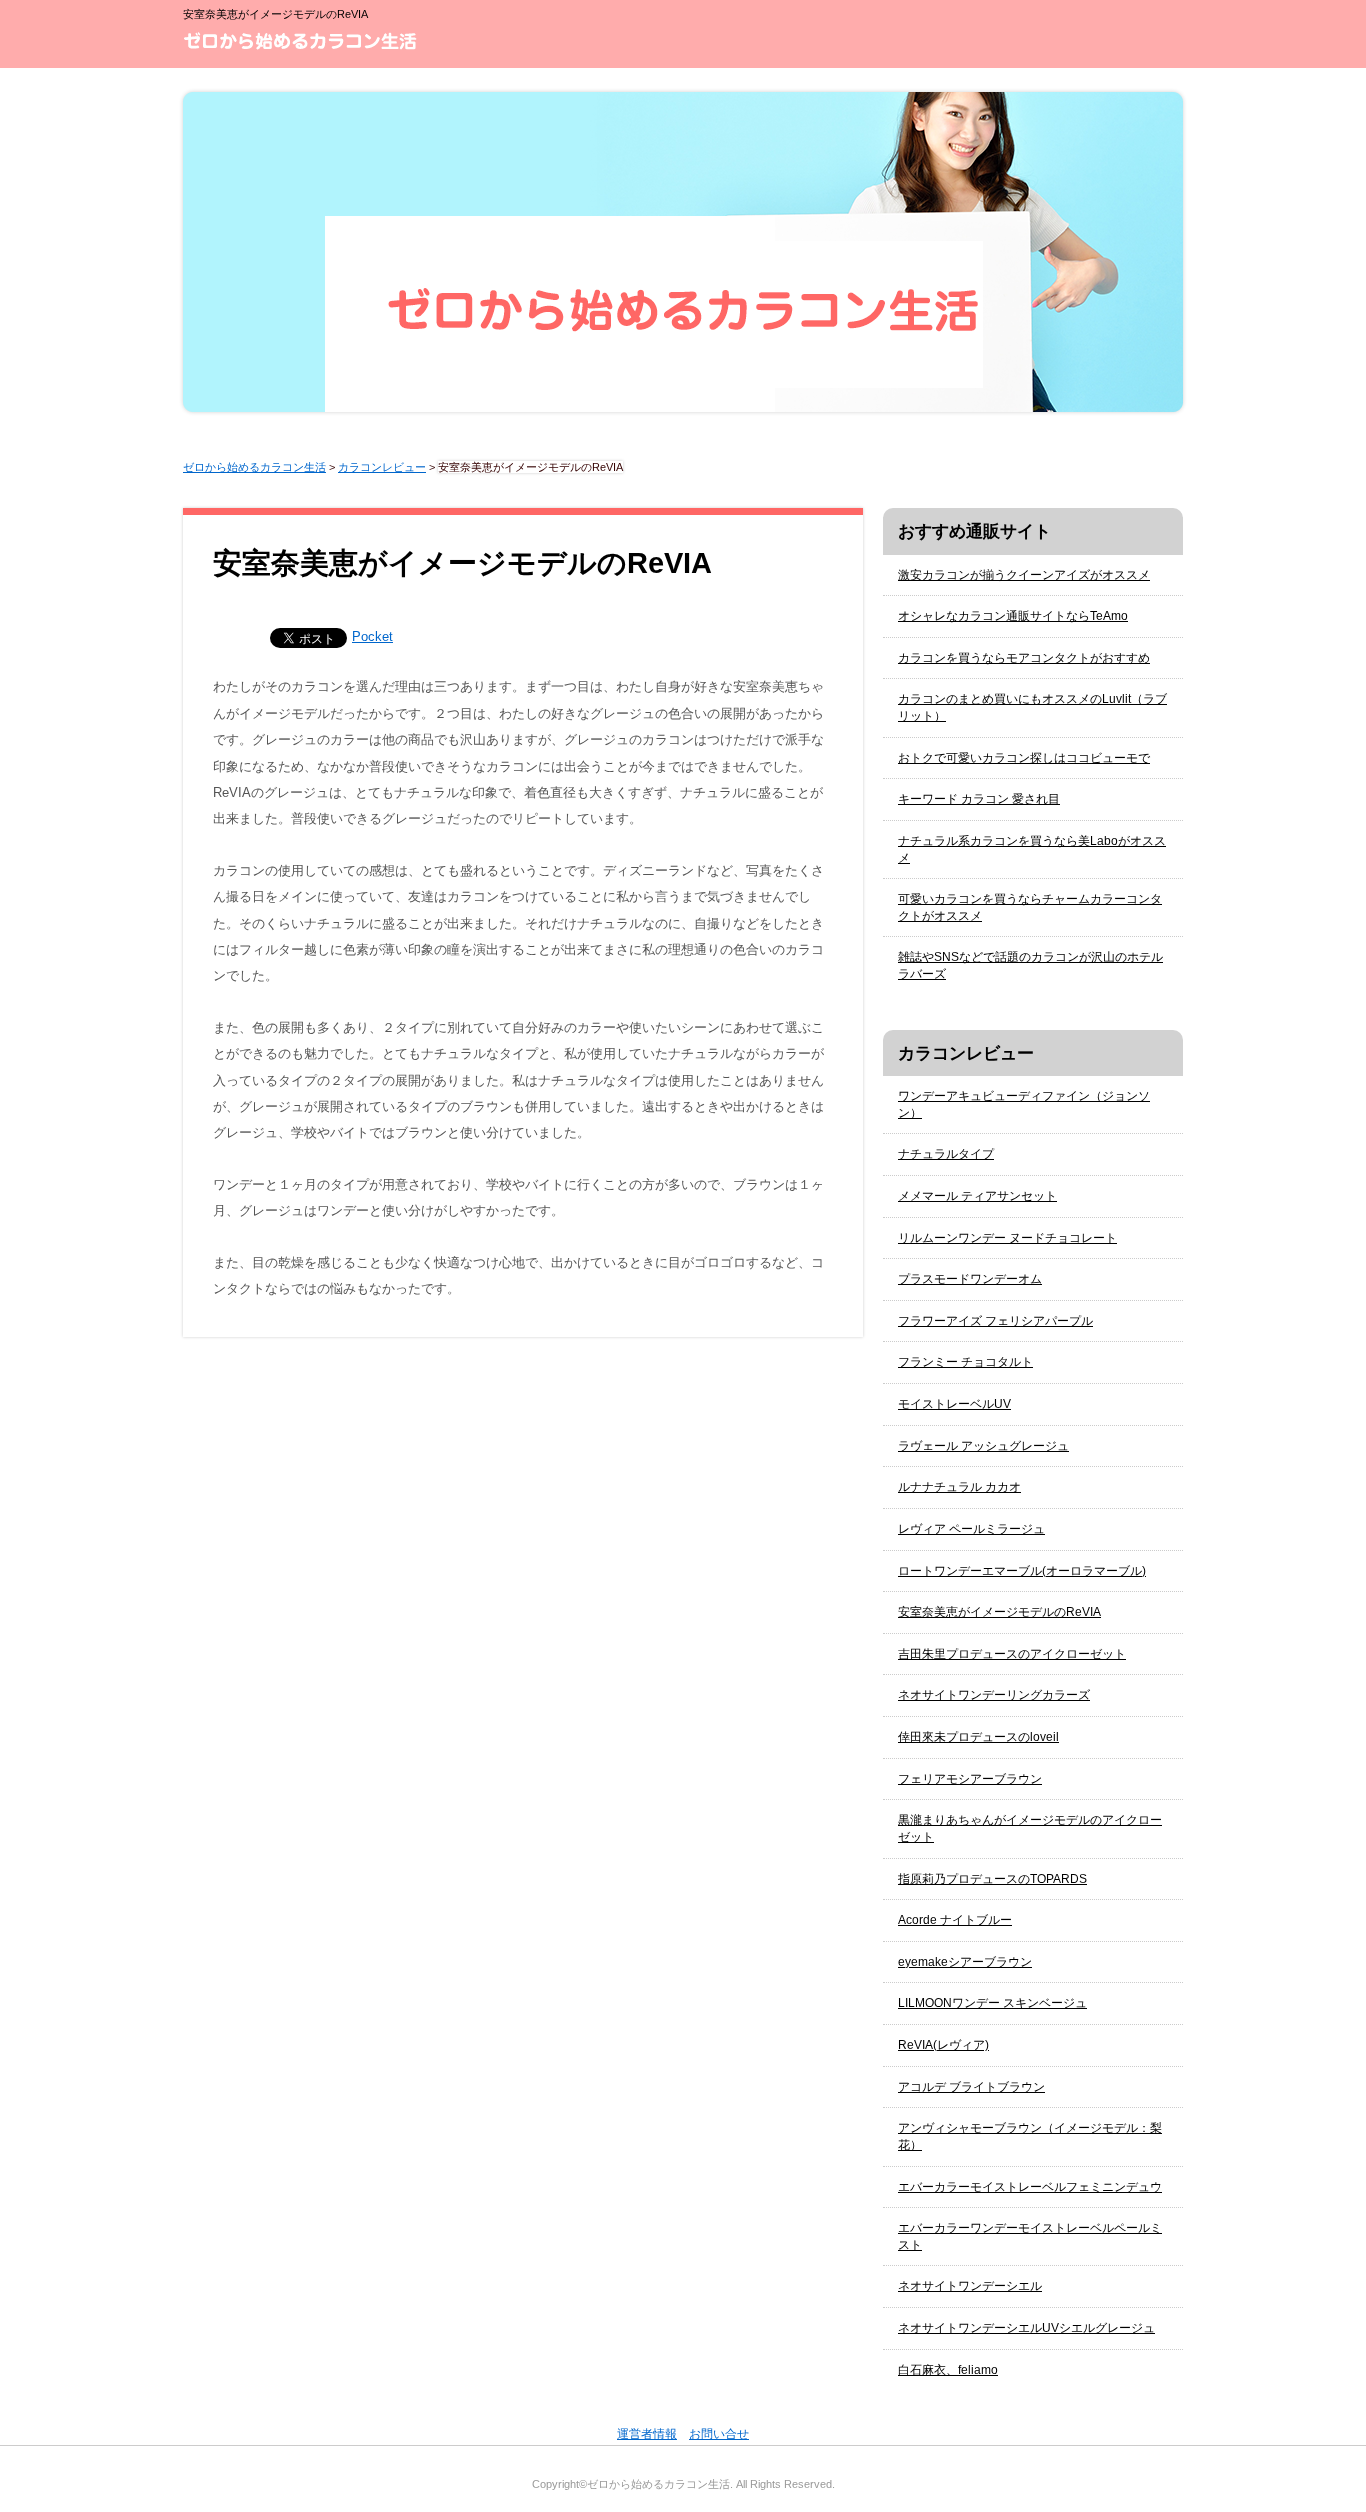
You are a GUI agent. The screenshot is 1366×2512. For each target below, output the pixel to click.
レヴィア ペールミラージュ (971, 1529)
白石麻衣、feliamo (948, 2370)
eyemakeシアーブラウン (965, 1962)
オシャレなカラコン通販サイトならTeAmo (1013, 616)
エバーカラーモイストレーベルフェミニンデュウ (1030, 2187)
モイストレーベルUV (954, 1404)
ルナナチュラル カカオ (959, 1487)
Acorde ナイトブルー (955, 1920)
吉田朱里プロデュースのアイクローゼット (1012, 1654)
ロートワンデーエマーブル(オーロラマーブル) (1022, 1571)
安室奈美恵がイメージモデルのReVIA (999, 1612)
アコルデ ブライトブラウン (971, 2087)
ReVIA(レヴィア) (943, 2045)
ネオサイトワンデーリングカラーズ (994, 1695)
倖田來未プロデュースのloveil (978, 1737)
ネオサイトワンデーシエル (970, 2286)
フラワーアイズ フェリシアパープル (995, 1321)
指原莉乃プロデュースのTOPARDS (992, 1879)
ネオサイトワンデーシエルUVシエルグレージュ (1026, 2328)
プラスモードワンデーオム (970, 1279)
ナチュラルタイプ (946, 1154)
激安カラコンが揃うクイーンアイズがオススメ (1024, 575)
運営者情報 (647, 2434)
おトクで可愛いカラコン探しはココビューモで (1024, 758)
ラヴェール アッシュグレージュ (983, 1446)
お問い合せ (719, 2434)
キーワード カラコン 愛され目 (979, 799)
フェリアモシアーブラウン (970, 1779)
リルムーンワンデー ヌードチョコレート (1007, 1238)
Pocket (372, 636)
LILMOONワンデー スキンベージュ (992, 2003)
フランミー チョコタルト (965, 1362)
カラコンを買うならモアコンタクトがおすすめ (1024, 658)
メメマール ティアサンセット (977, 1196)
